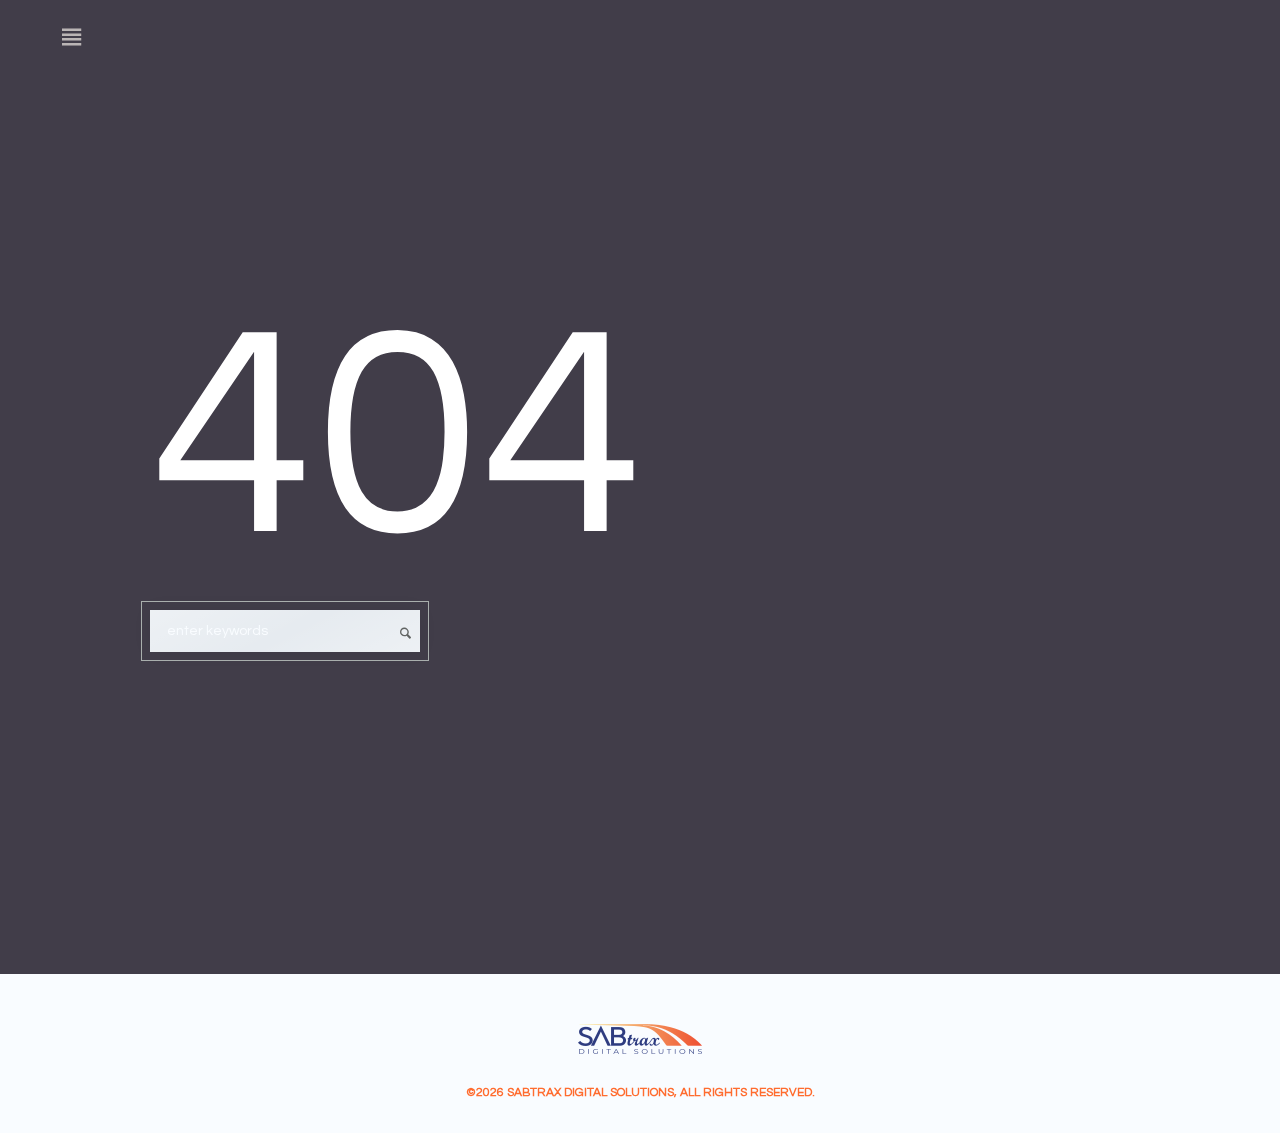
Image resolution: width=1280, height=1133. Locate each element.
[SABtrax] (640, 1039)
